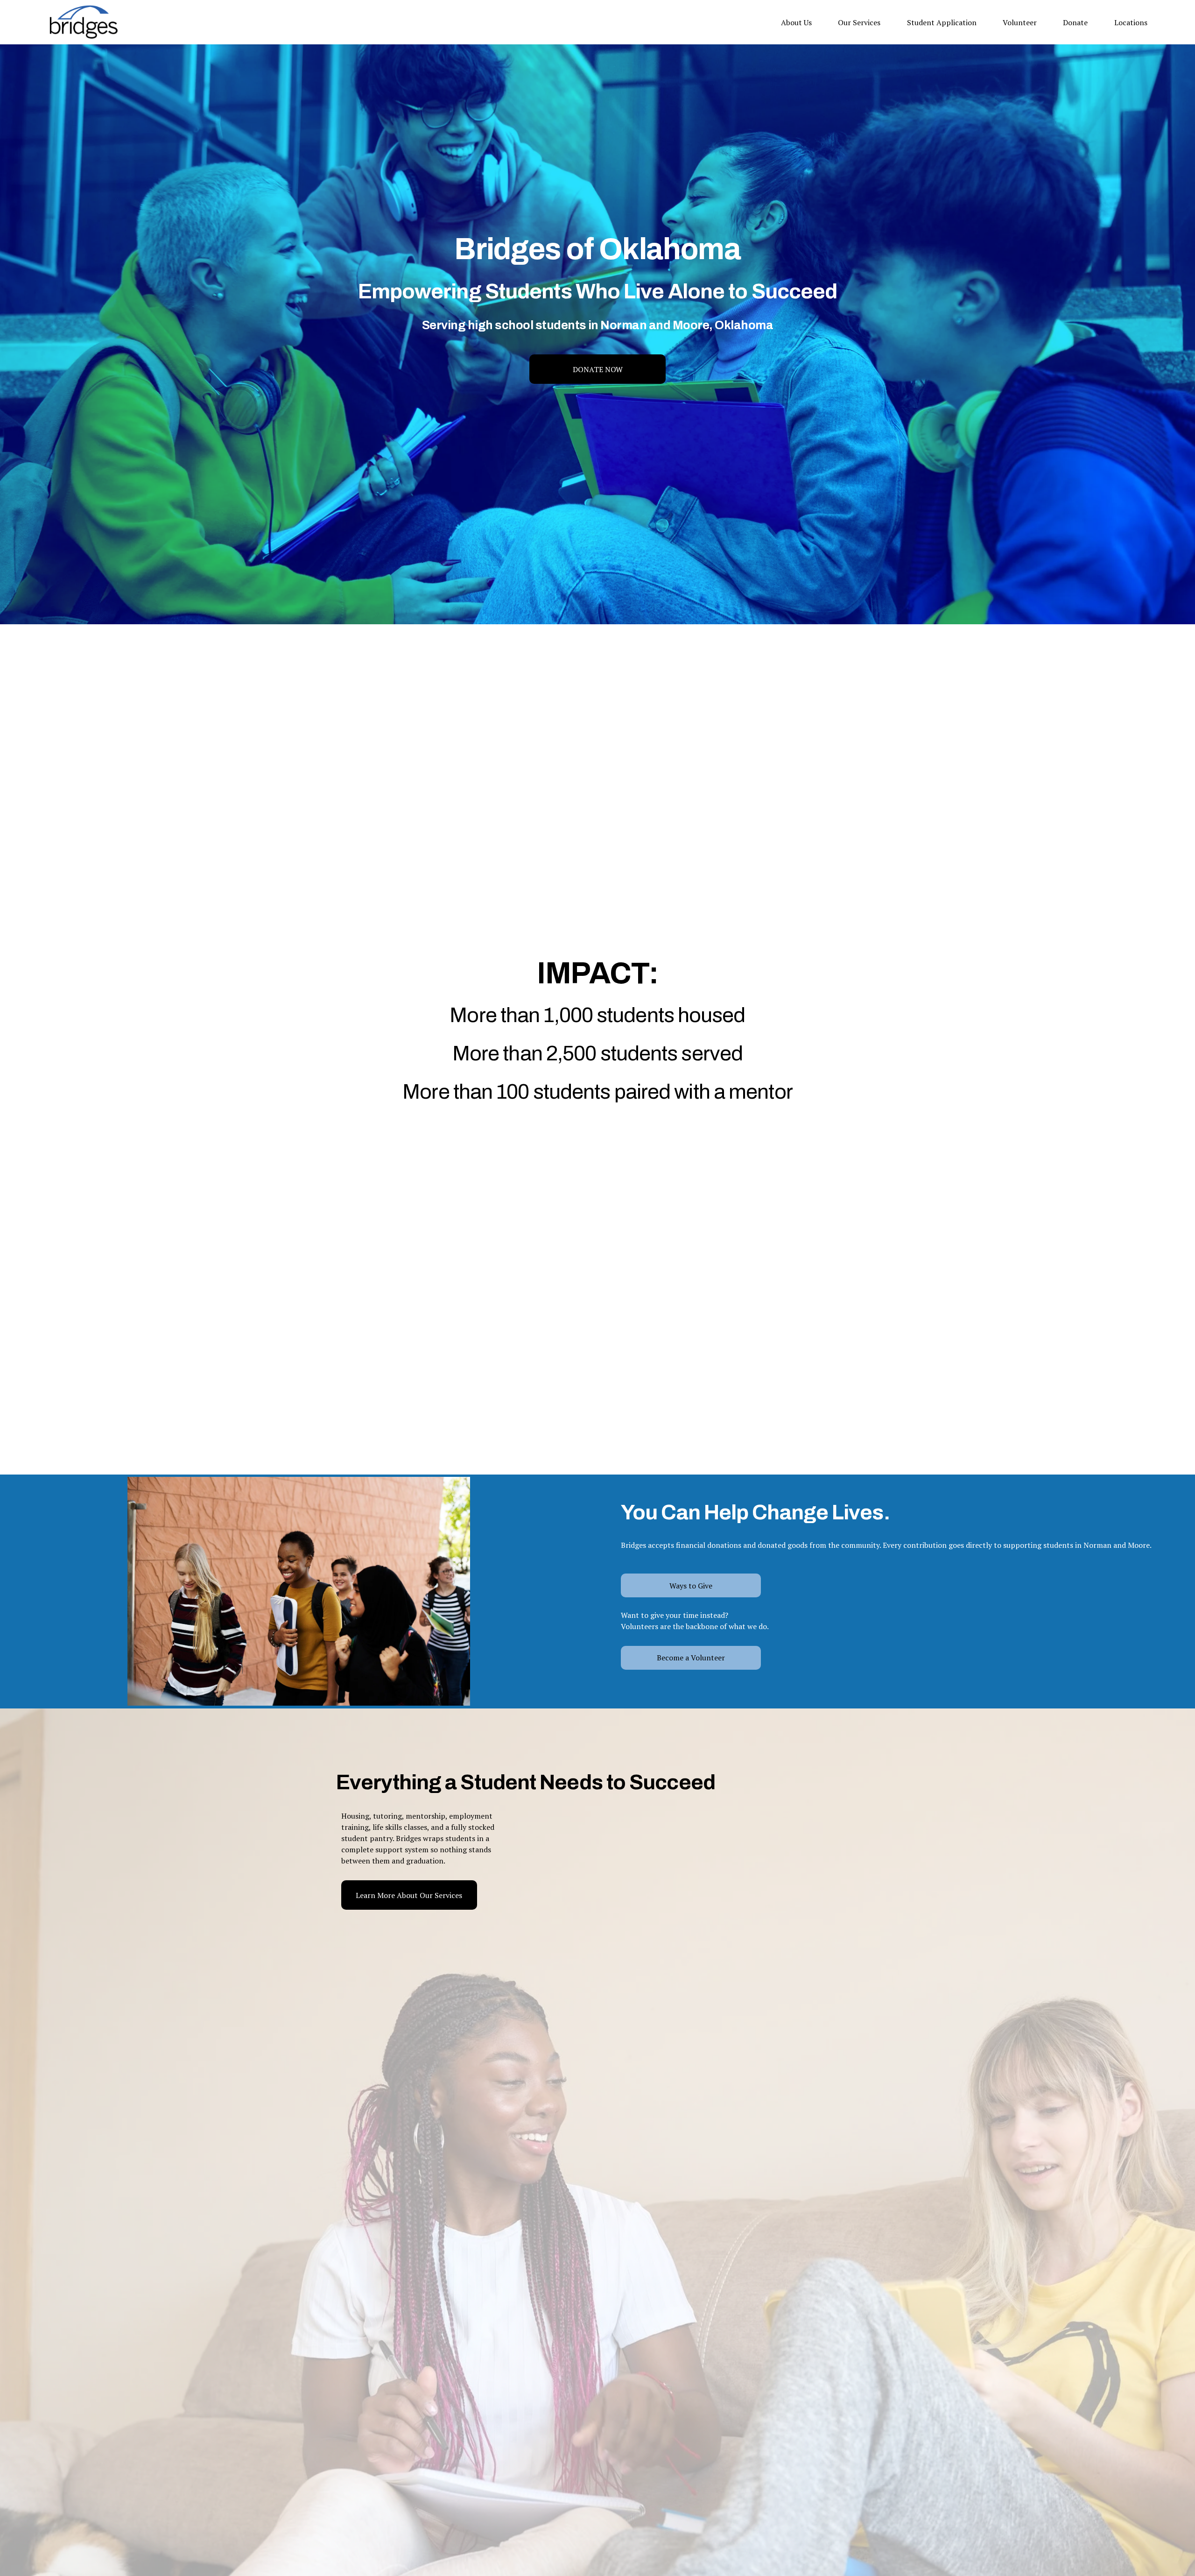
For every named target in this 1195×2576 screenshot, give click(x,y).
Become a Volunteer (691, 1658)
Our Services (859, 22)
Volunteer (1020, 22)
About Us (796, 22)
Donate (1075, 22)
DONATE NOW (598, 369)
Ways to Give (691, 1586)
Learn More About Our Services (409, 1895)
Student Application (942, 22)
